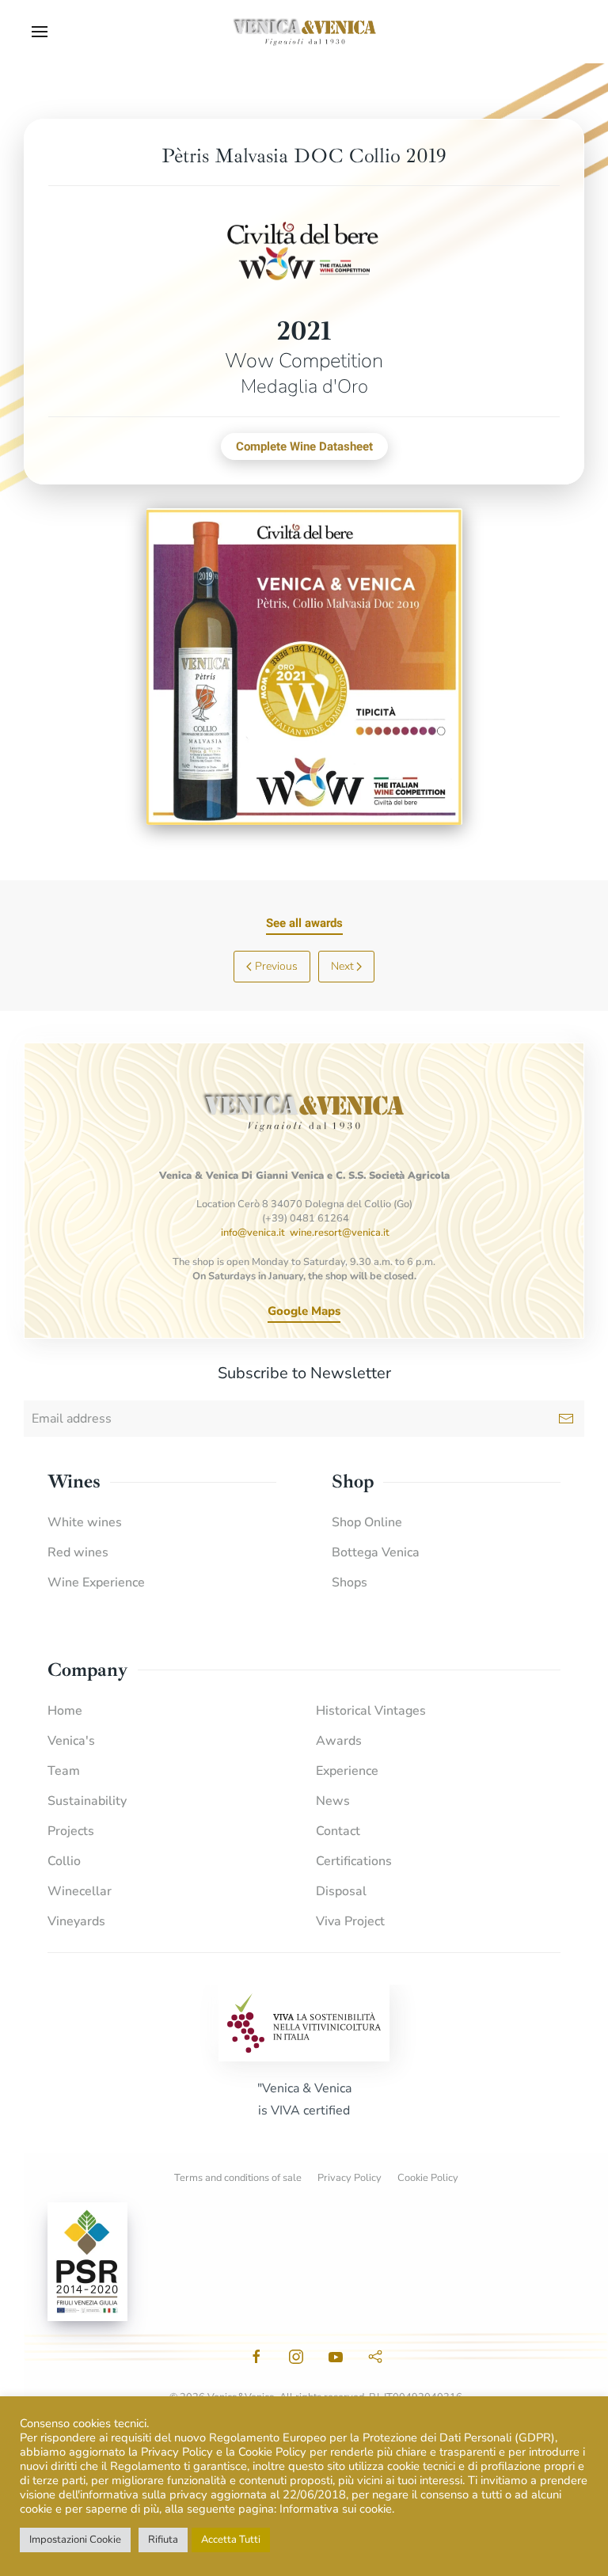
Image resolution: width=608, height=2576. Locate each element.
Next (342, 966)
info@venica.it (253, 1233)
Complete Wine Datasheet (304, 446)
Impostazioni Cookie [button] (75, 2540)
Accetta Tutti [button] (231, 2540)
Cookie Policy (428, 2178)
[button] (40, 32)
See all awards (304, 923)
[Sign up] (566, 1419)
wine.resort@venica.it (340, 1233)
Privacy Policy (350, 2178)
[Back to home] (304, 32)
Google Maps (304, 1311)
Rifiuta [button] (163, 2540)
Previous (276, 966)
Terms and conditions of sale (238, 2178)
